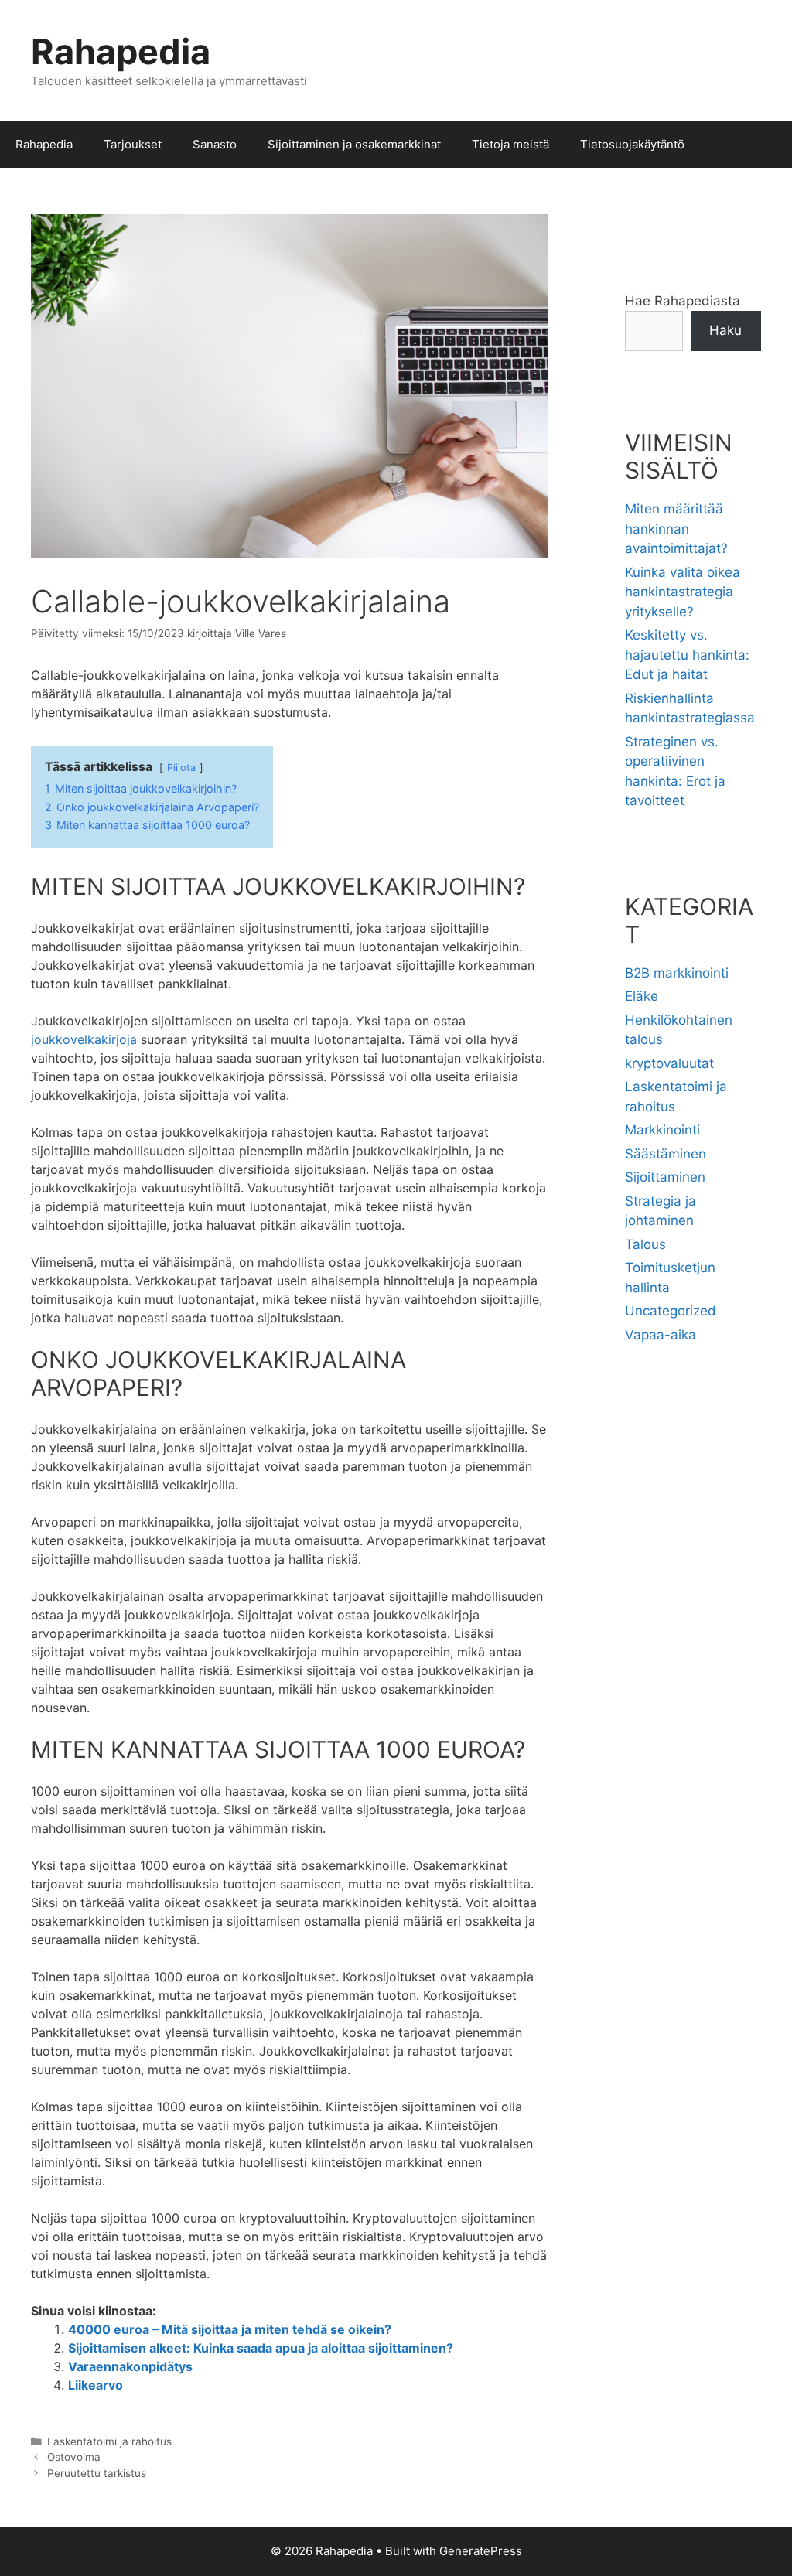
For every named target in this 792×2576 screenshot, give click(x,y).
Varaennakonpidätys (130, 2366)
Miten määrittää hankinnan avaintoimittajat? (676, 529)
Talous (645, 1244)
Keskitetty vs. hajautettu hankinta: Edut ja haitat (687, 655)
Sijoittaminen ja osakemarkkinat (354, 144)
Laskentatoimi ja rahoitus (109, 2441)
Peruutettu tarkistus (97, 2473)
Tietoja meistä (510, 144)
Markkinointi (662, 1130)
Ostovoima (74, 2457)
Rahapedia (121, 51)
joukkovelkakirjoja (84, 1039)
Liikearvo (96, 2385)
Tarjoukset (133, 144)
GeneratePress (481, 2551)
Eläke (642, 996)
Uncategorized (671, 1311)
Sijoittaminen (665, 1177)
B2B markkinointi (677, 973)
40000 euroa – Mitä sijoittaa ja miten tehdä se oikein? (230, 2329)
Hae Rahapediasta (683, 301)
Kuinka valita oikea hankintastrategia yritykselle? (683, 592)
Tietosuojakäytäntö (632, 144)
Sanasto (215, 144)
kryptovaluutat (669, 1063)
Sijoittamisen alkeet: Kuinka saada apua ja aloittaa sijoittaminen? (261, 2348)
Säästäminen (666, 1154)
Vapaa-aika (661, 1335)
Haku (725, 330)
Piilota (181, 768)
